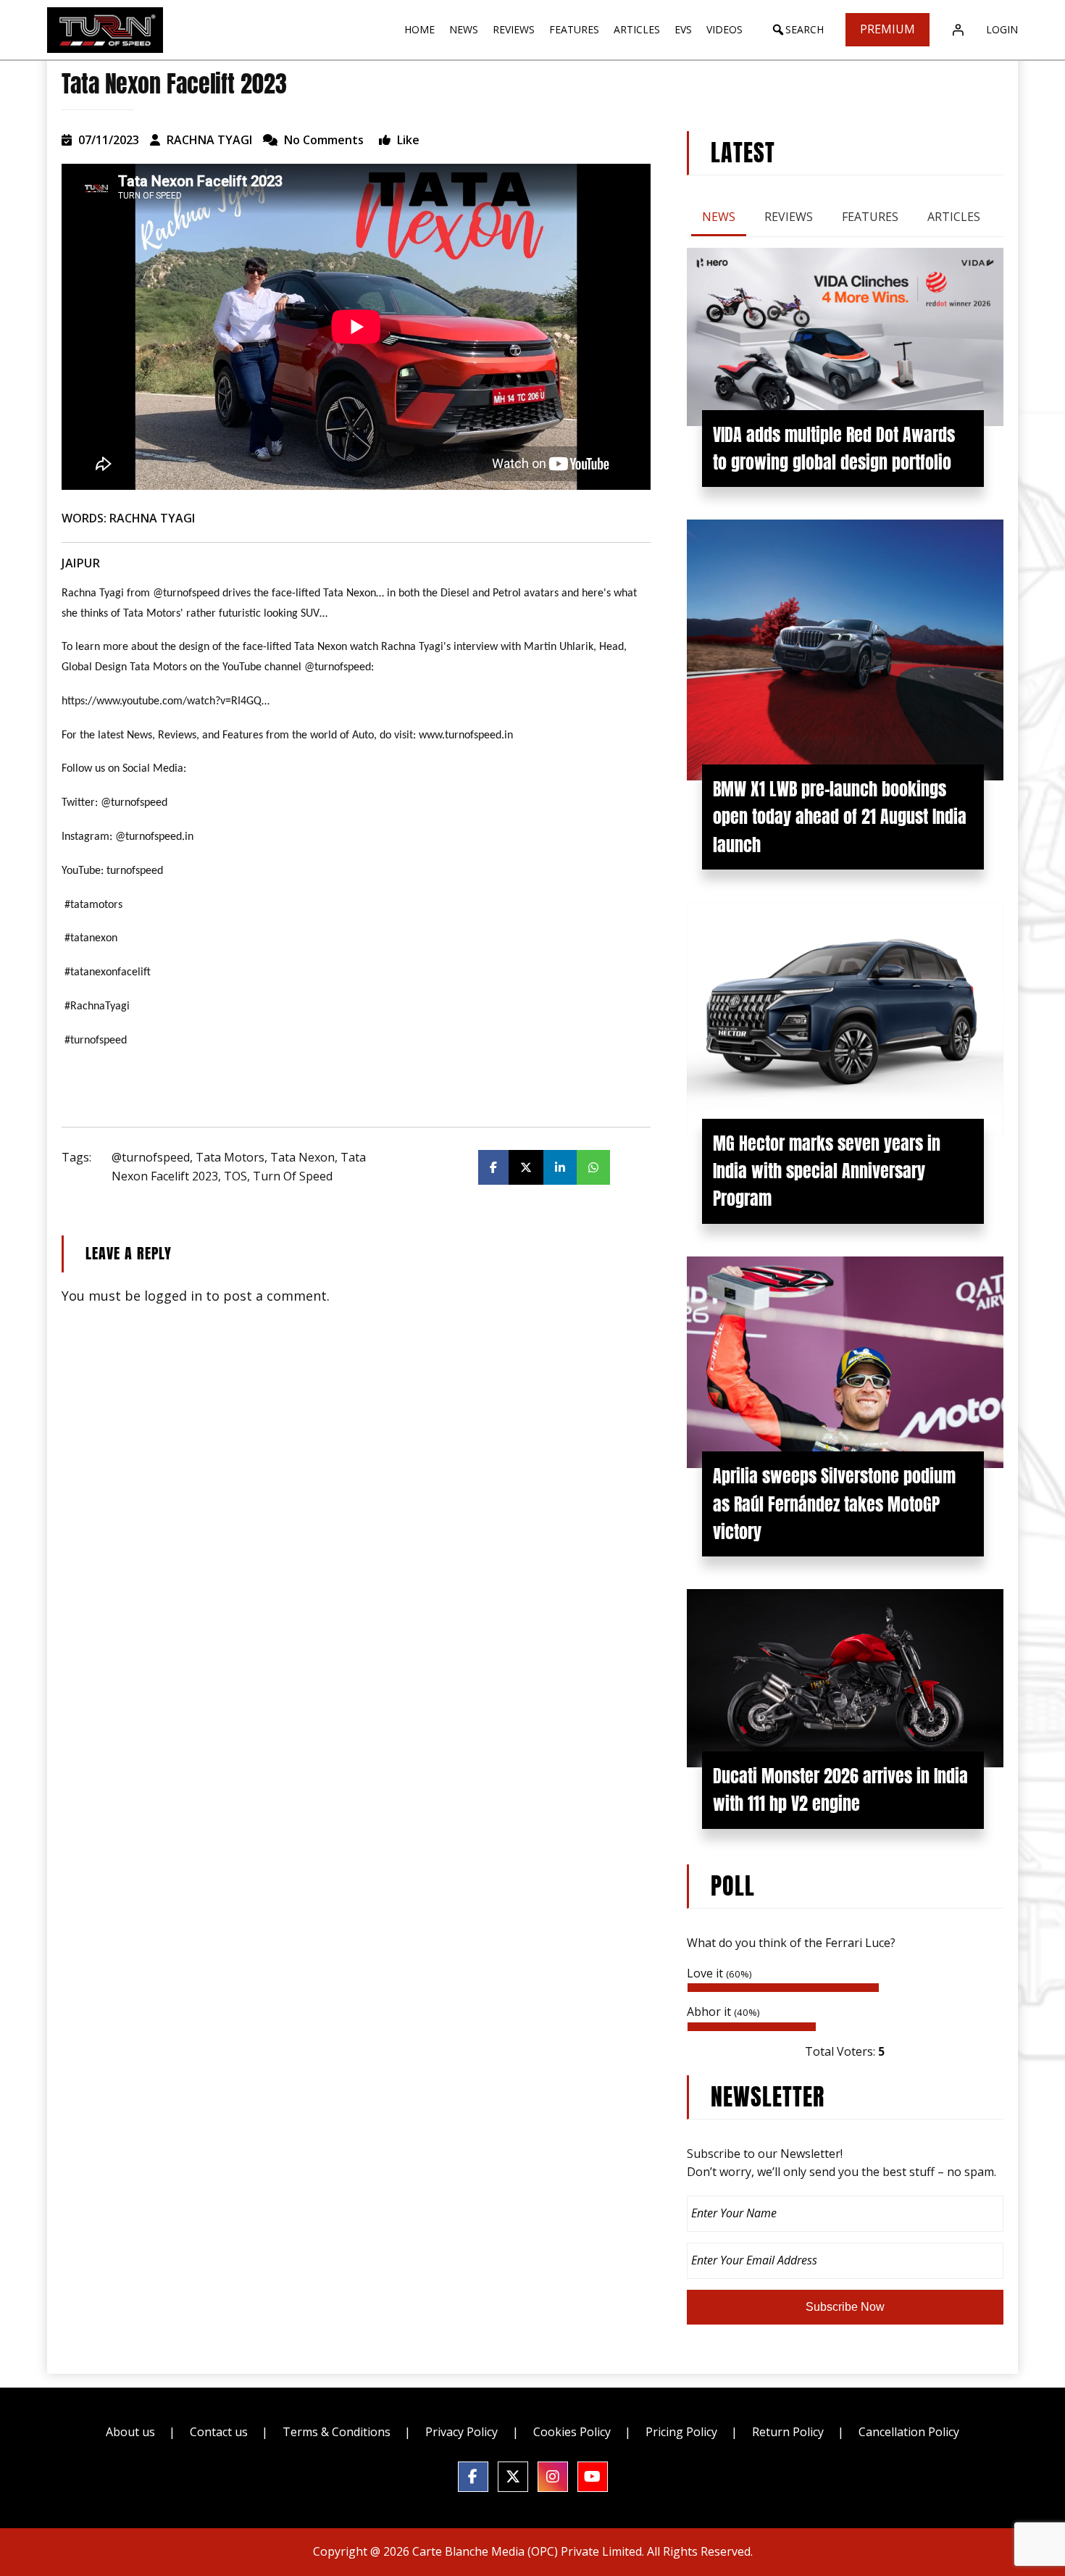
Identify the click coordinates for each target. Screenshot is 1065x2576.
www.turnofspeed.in (466, 735)
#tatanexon (91, 938)
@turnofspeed (151, 1157)
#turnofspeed (96, 1041)
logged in (173, 1296)
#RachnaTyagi (97, 1006)
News (719, 217)
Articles (954, 217)
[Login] (958, 30)
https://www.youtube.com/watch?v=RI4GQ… (166, 701)
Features (870, 217)
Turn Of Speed (293, 1176)
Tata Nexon (302, 1157)
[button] (797, 30)
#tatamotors (93, 905)
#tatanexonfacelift (108, 972)
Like (407, 140)
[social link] (473, 2477)
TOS (235, 1176)
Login (1002, 29)
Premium (887, 29)
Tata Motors (230, 1157)
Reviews (789, 217)
